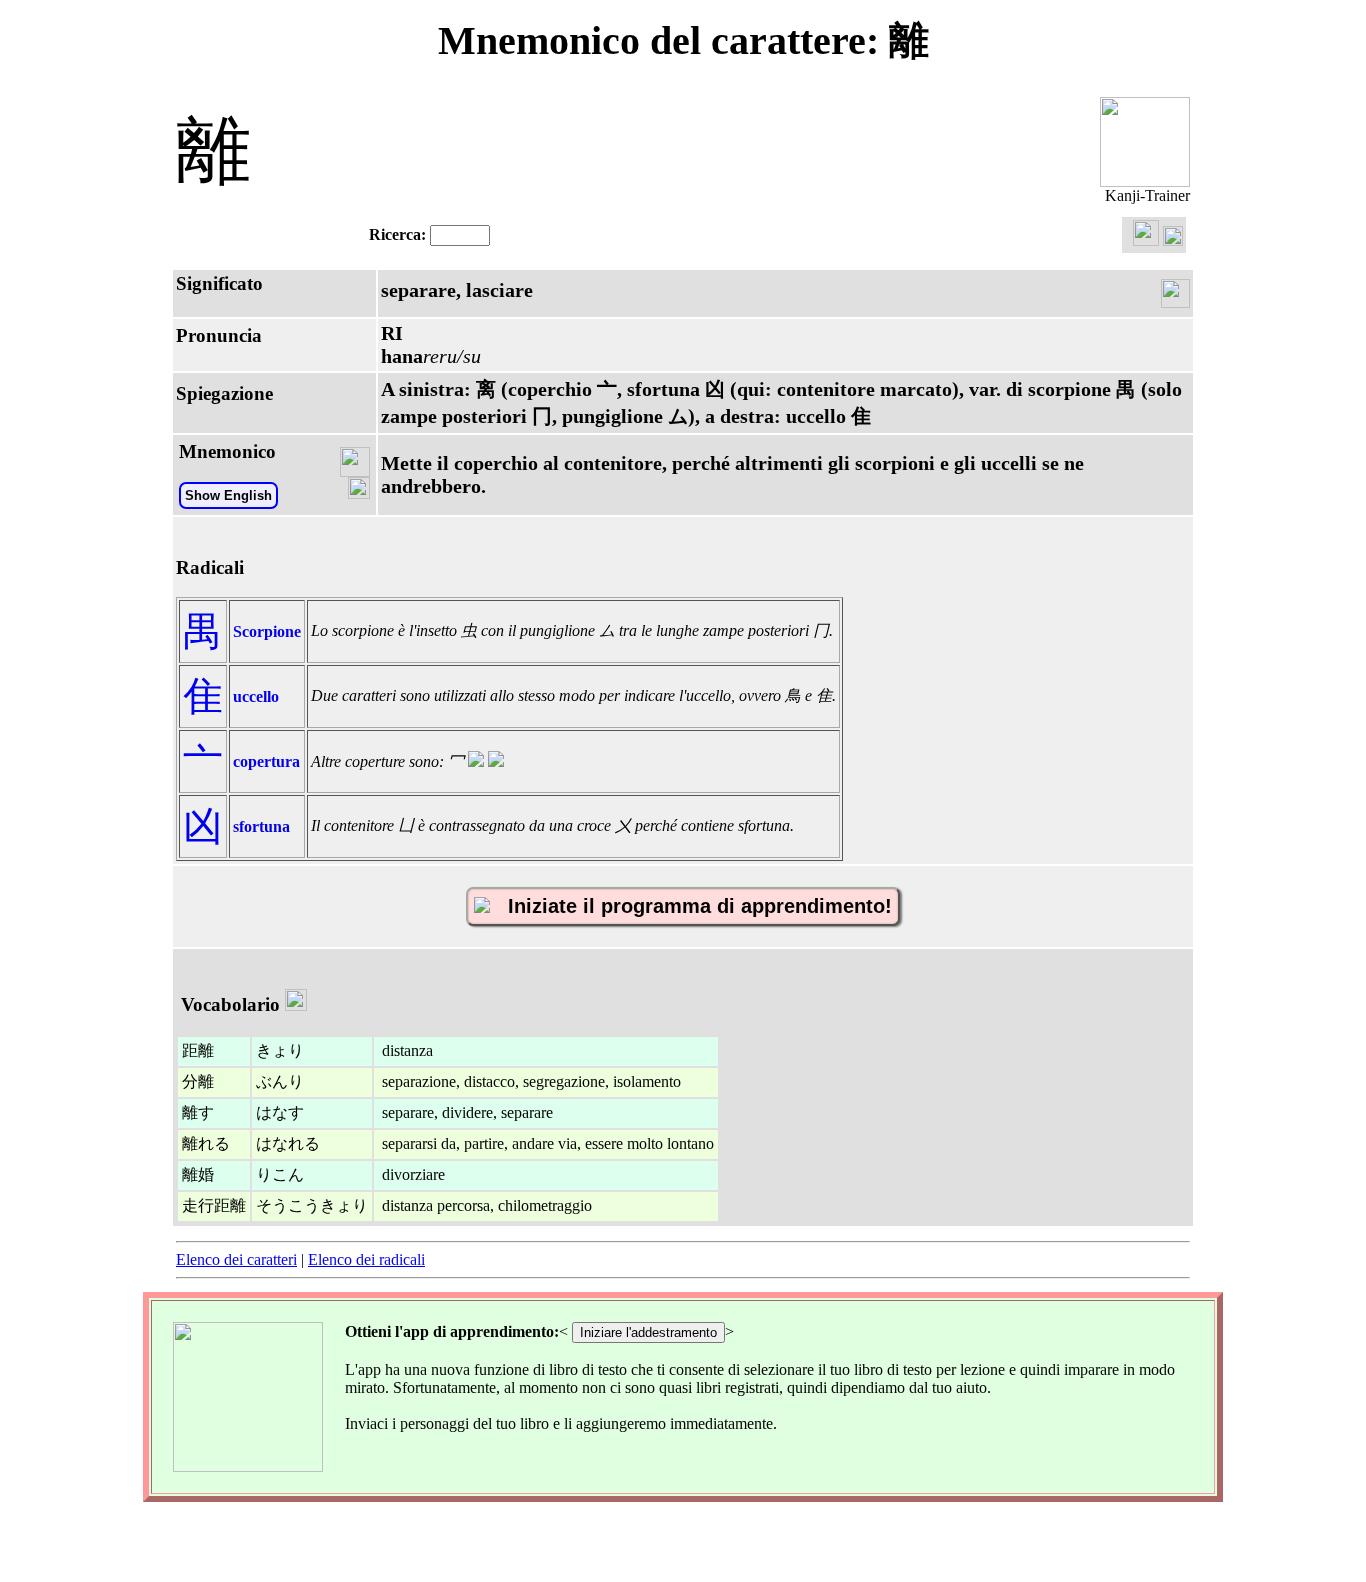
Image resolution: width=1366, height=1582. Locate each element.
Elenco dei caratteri (236, 1259)
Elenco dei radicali (366, 1259)
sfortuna (261, 826)
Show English (228, 495)
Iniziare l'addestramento (648, 1332)
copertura (266, 761)
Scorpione (267, 631)
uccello (256, 696)
